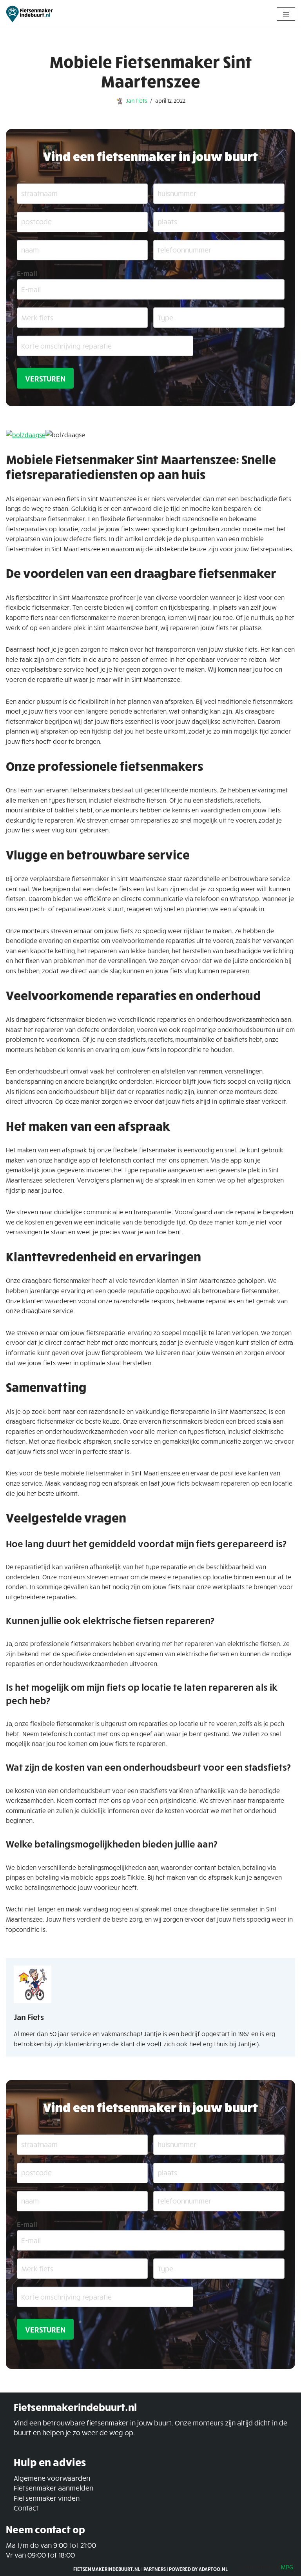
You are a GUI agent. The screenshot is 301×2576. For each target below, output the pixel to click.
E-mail (27, 273)
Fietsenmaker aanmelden (53, 2488)
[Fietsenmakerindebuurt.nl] (29, 14)
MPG (287, 2567)
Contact (26, 2508)
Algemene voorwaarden (52, 2478)
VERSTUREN (45, 378)
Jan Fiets (136, 100)
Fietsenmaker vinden (47, 2498)
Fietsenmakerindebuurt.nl (107, 2569)
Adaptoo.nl (213, 2569)
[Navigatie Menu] (286, 14)
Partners (155, 2569)
